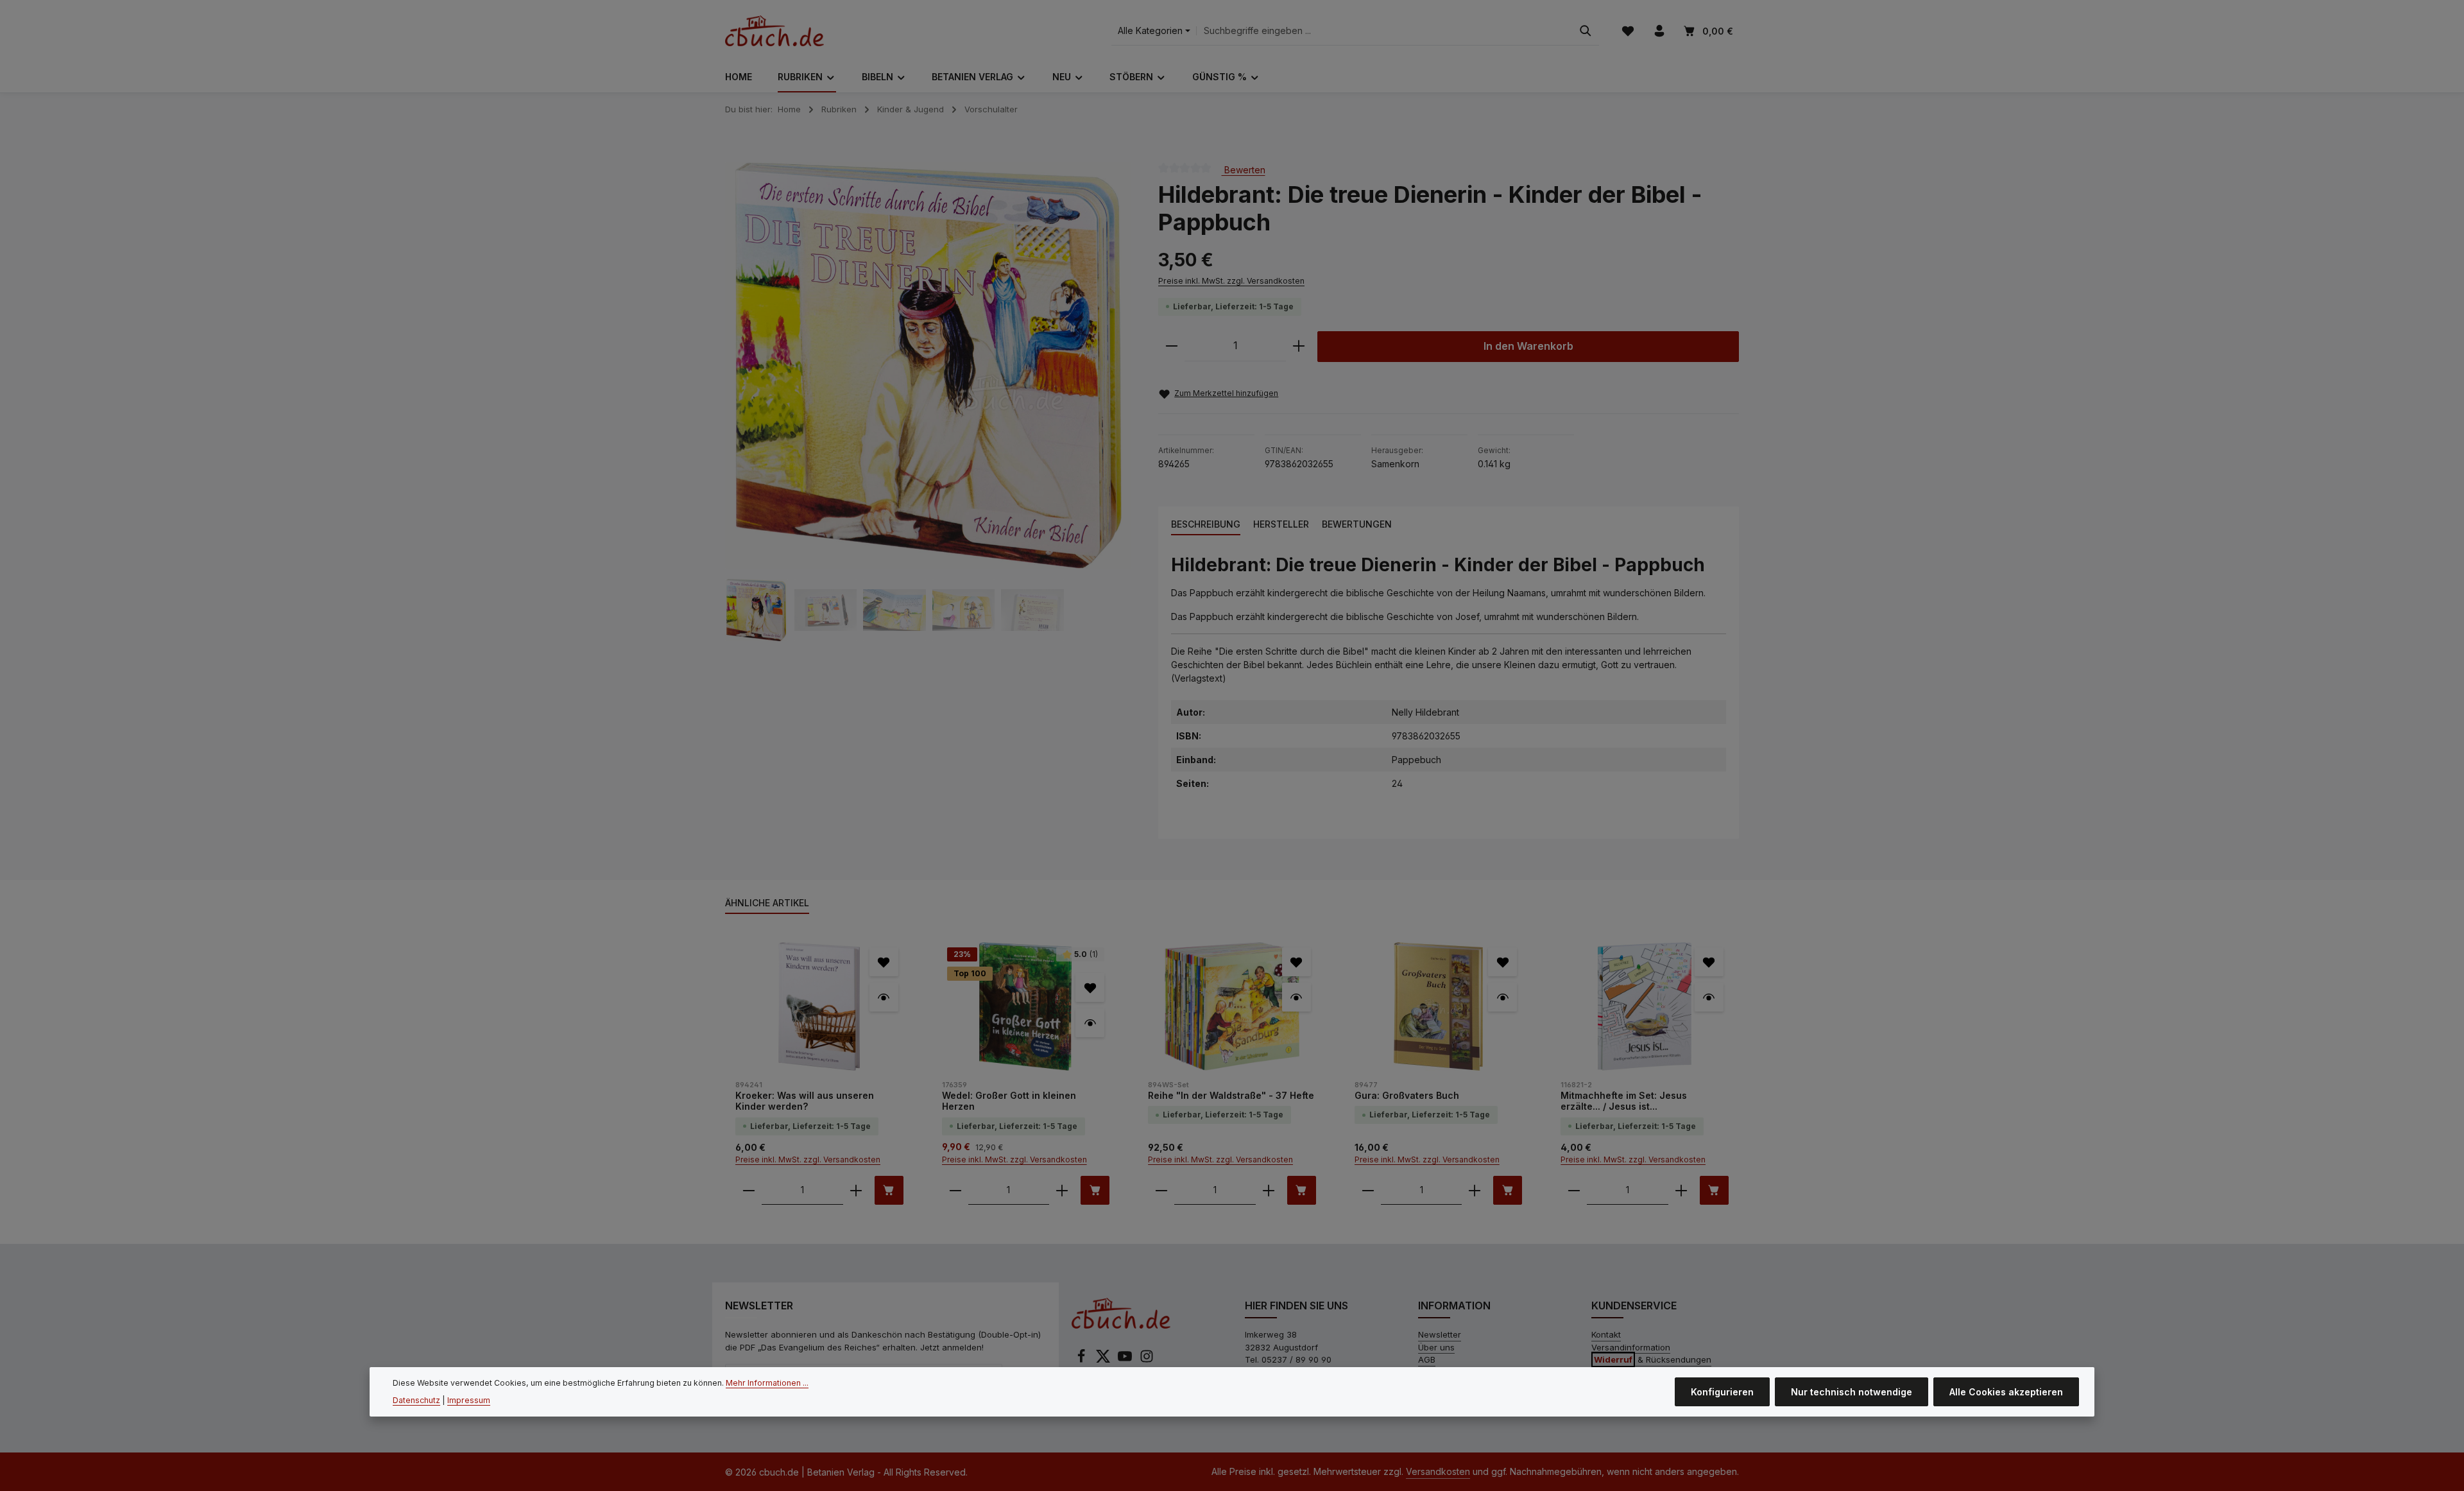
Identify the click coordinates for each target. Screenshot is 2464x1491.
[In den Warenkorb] (889, 1190)
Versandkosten (1438, 1471)
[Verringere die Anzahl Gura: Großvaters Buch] (1368, 1190)
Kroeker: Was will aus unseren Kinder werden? (805, 1101)
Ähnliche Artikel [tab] (767, 903)
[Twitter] (1104, 1360)
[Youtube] (1126, 1360)
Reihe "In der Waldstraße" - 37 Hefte (1231, 1095)
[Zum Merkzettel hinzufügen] (884, 962)
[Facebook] (1082, 1360)
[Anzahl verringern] (1172, 346)
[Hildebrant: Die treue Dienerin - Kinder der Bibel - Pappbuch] (928, 366)
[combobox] (1384, 31)
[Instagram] (1147, 1360)
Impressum (469, 1400)
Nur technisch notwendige (1852, 1392)
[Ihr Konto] (1659, 31)
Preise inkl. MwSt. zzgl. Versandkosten (1231, 281)
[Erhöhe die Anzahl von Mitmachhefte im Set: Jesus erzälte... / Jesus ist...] (1681, 1190)
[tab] (1206, 525)
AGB (1427, 1359)
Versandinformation (1631, 1347)
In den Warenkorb (1528, 346)
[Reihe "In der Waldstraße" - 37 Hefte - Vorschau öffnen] (1296, 997)
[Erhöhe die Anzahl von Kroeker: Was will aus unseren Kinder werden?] (856, 1190)
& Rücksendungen (1653, 1359)
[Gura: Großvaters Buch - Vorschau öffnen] (1502, 997)
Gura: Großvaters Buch (1407, 1095)
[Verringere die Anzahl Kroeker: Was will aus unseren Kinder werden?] (749, 1190)
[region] (929, 402)
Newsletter (1440, 1334)
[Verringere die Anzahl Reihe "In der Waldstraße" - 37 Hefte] (1161, 1190)
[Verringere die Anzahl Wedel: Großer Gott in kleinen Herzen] (955, 1190)
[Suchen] (1586, 31)
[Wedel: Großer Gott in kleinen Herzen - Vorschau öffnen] (1090, 1023)
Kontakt (1606, 1334)
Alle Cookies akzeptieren (2006, 1392)
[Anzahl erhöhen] (1299, 346)
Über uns (1436, 1347)
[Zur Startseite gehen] (774, 31)
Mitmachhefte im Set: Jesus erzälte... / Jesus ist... (1624, 1101)
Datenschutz (416, 1400)
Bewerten (1244, 169)
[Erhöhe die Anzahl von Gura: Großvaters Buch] (1475, 1190)
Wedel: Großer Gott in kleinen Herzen (1009, 1101)
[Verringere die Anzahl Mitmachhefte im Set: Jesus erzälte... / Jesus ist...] (1574, 1190)
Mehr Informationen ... (767, 1383)
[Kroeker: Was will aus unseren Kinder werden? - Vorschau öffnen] (884, 997)
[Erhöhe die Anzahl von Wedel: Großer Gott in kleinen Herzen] (1062, 1190)
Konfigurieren (1722, 1392)
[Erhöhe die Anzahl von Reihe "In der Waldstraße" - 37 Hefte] (1269, 1190)
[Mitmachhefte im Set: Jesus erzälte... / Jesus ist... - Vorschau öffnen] (1709, 997)
